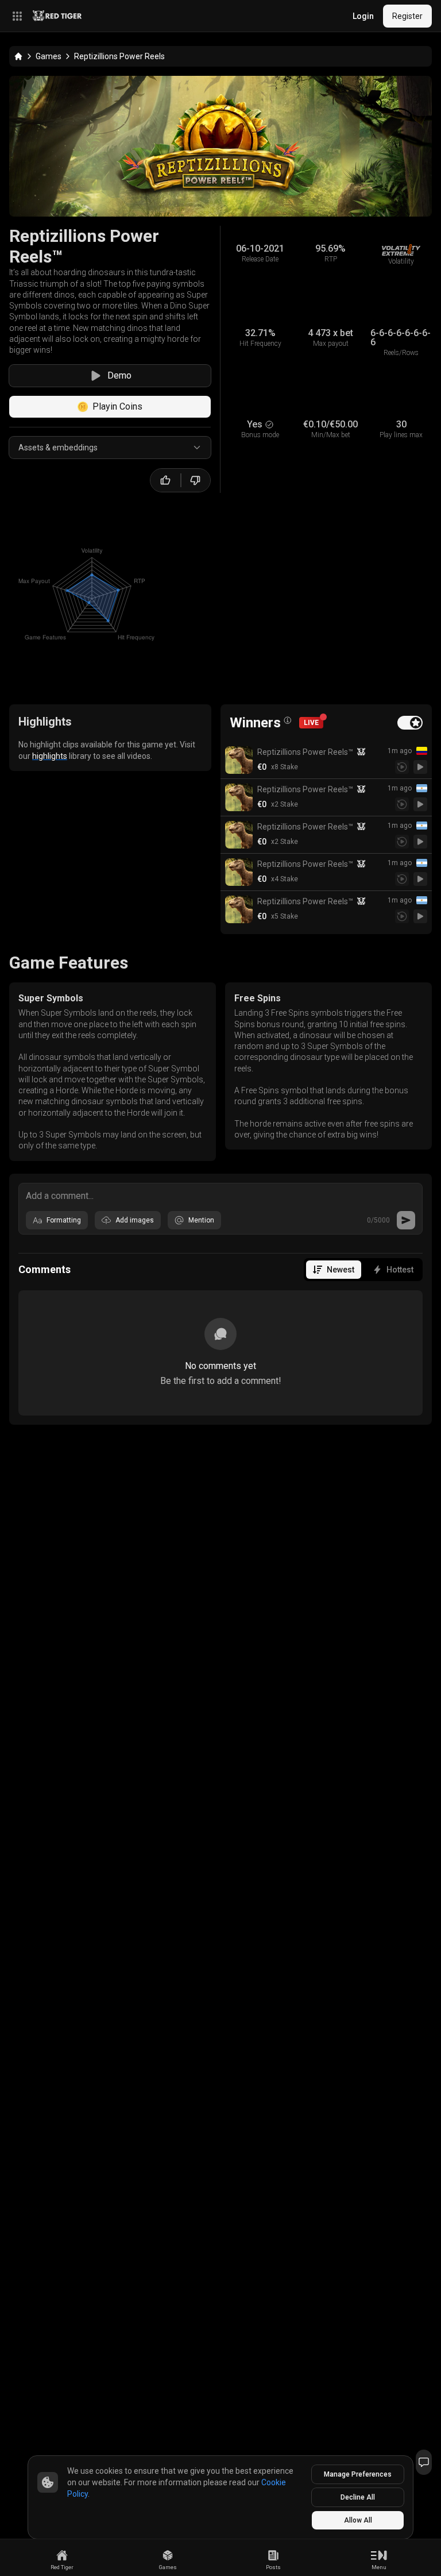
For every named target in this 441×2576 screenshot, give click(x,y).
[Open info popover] (288, 720)
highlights (50, 756)
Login (363, 16)
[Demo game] (420, 767)
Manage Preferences (358, 2474)
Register (407, 16)
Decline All (358, 2497)
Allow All (358, 2520)
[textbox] (220, 1195)
